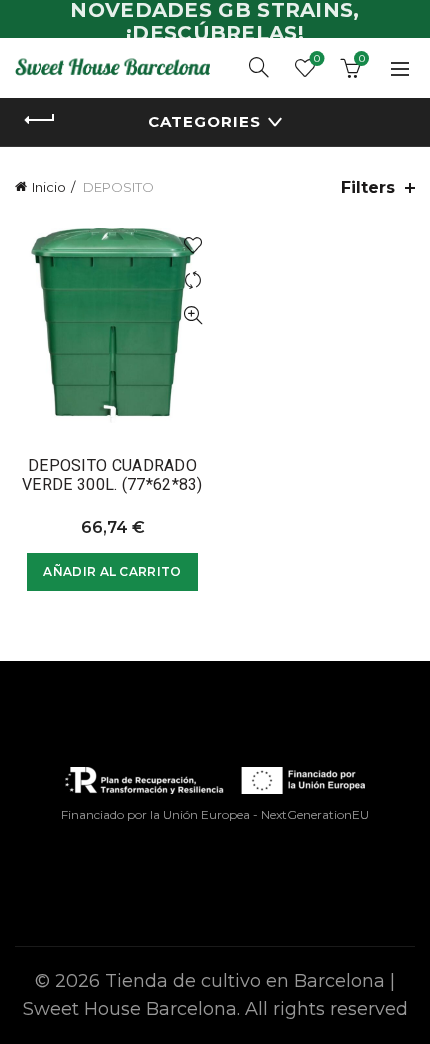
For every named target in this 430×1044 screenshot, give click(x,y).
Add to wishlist (192, 245)
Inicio (49, 187)
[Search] (259, 67)
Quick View (192, 315)
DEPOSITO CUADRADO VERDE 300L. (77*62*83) (112, 475)
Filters (368, 187)
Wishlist (317, 59)
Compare (192, 280)
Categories (204, 121)
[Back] (40, 120)
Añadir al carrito (112, 571)
